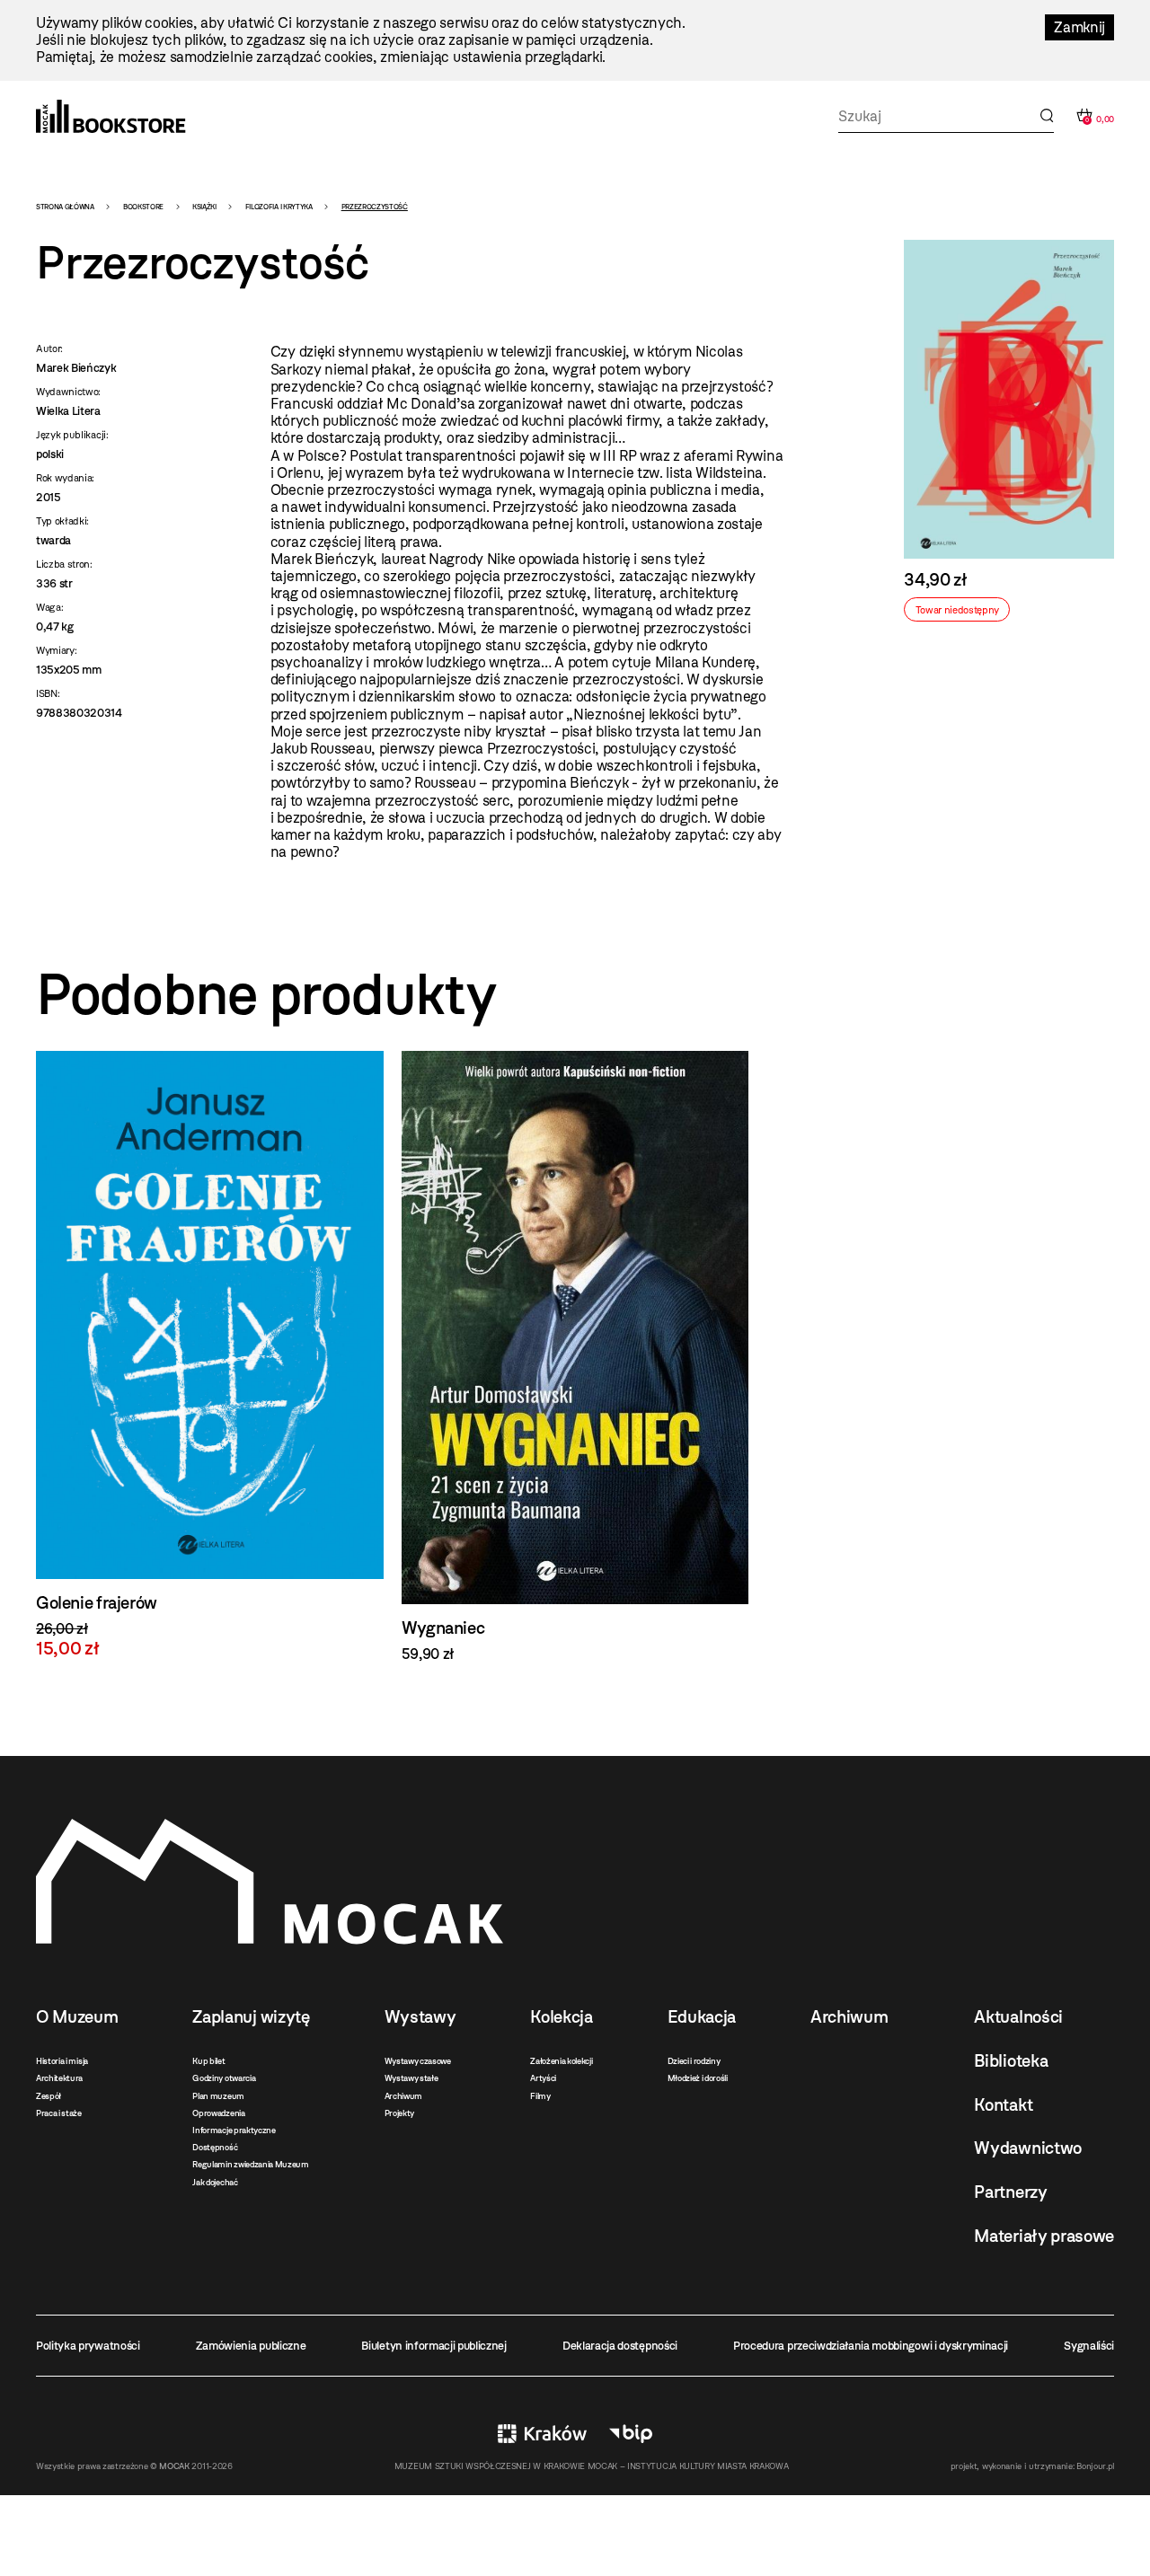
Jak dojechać (215, 2182)
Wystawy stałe (411, 2078)
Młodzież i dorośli (698, 2078)
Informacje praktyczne (234, 2130)
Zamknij (1079, 27)
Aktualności (1018, 2017)
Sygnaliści (1089, 2346)
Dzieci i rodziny (694, 2061)
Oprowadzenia (218, 2113)
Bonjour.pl (1095, 2466)
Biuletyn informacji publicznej (433, 2346)
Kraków (542, 2433)
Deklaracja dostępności (620, 2346)
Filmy (540, 2096)
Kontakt (1003, 2105)
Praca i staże (59, 2113)
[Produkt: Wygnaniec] (575, 1357)
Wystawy (420, 2017)
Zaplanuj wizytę (251, 2017)
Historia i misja (62, 2061)
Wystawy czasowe (418, 2061)
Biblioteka (1011, 2061)
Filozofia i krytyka (279, 207)
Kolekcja (561, 2017)
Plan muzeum (218, 2096)
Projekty (399, 2113)
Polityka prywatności (88, 2346)
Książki (204, 207)
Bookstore (143, 207)
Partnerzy (1010, 2192)
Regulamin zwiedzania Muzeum (250, 2164)
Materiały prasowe (1044, 2236)
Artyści (543, 2078)
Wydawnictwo (1027, 2148)
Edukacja (702, 2017)
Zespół (49, 2096)
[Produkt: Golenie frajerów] (210, 1355)
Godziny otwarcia (224, 2078)
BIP (631, 2433)
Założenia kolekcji (561, 2061)
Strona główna (65, 207)
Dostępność (215, 2147)
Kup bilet (208, 2061)
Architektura (59, 2078)
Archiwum (403, 2096)
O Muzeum (77, 2017)
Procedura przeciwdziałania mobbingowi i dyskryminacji (871, 2346)
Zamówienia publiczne (251, 2346)
